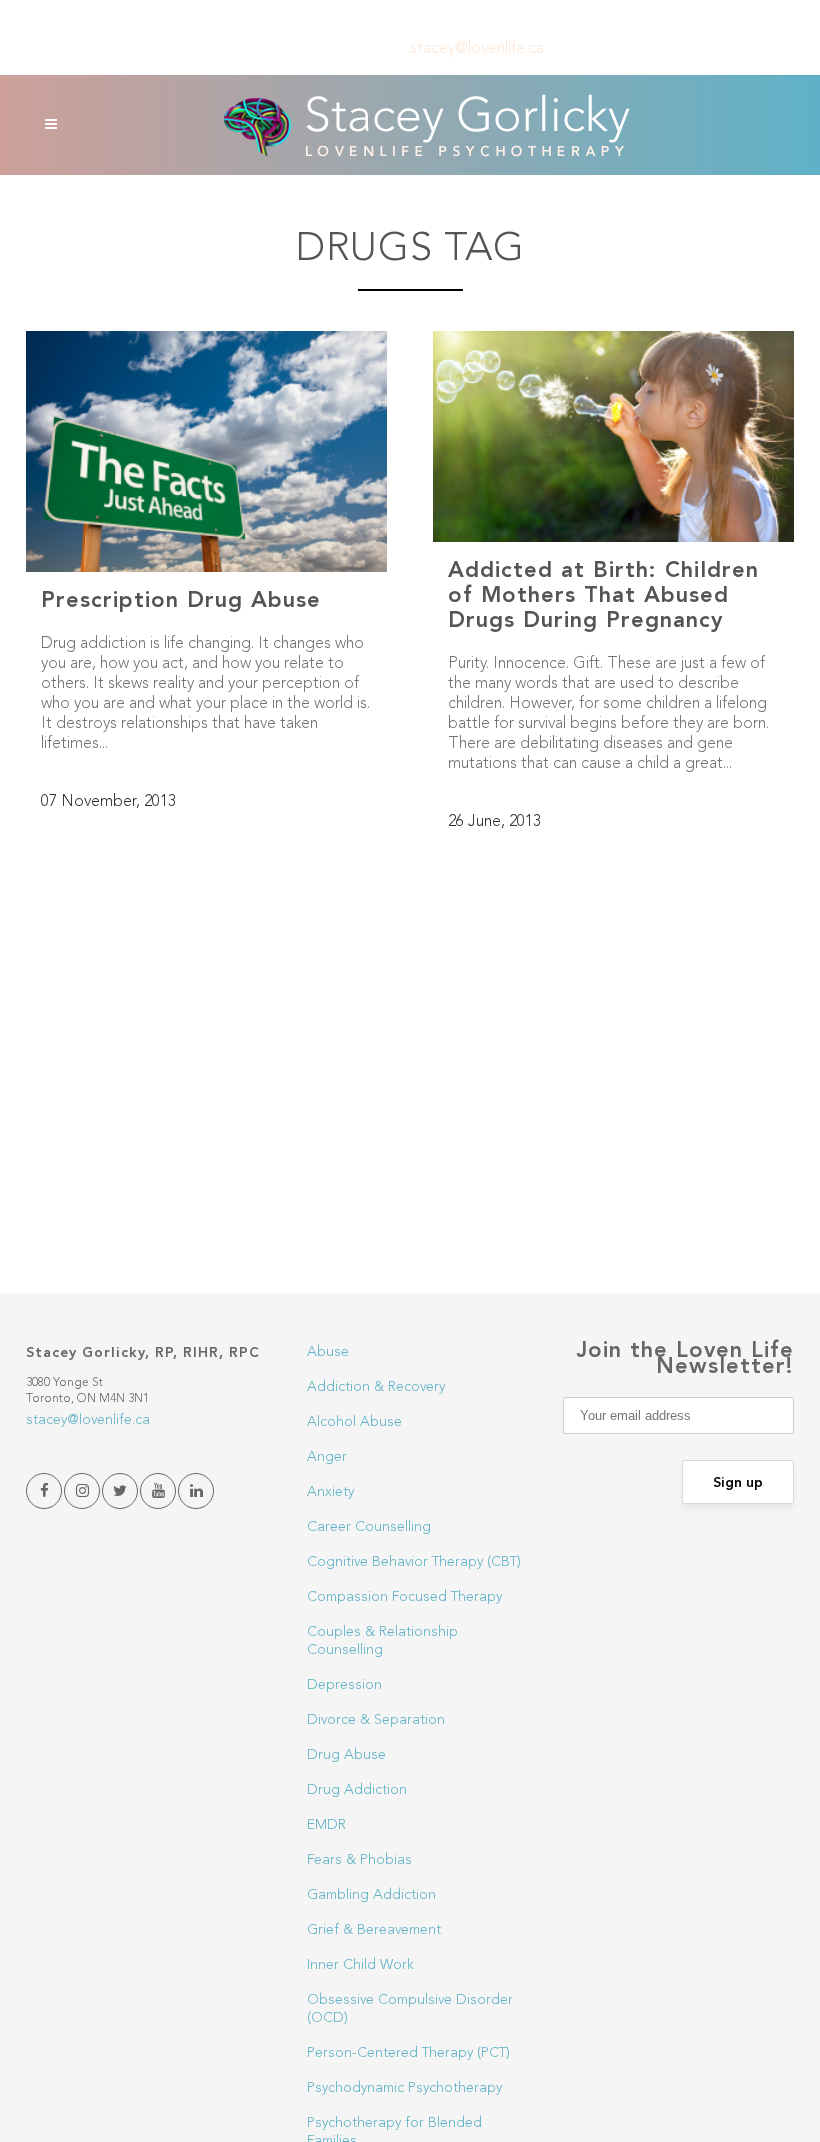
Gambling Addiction (371, 1895)
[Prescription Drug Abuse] (206, 451)
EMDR (326, 1825)
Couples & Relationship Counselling (382, 1641)
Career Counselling (369, 1527)
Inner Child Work (360, 1965)
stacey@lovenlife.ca (477, 49)
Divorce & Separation (376, 1720)
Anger (327, 1457)
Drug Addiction (357, 1790)
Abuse (328, 1352)
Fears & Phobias (359, 1860)
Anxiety (330, 1492)
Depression (344, 1685)
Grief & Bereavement (374, 1930)
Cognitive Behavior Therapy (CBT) (414, 1562)
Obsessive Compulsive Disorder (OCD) (410, 2009)
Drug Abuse (346, 1755)
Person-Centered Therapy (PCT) (408, 2053)
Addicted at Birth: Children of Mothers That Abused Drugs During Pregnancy (603, 596)
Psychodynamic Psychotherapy (404, 2088)
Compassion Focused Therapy (404, 1597)
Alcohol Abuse (354, 1422)
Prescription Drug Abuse (181, 601)
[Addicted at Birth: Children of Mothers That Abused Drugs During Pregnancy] (613, 436)
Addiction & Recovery (376, 1387)
